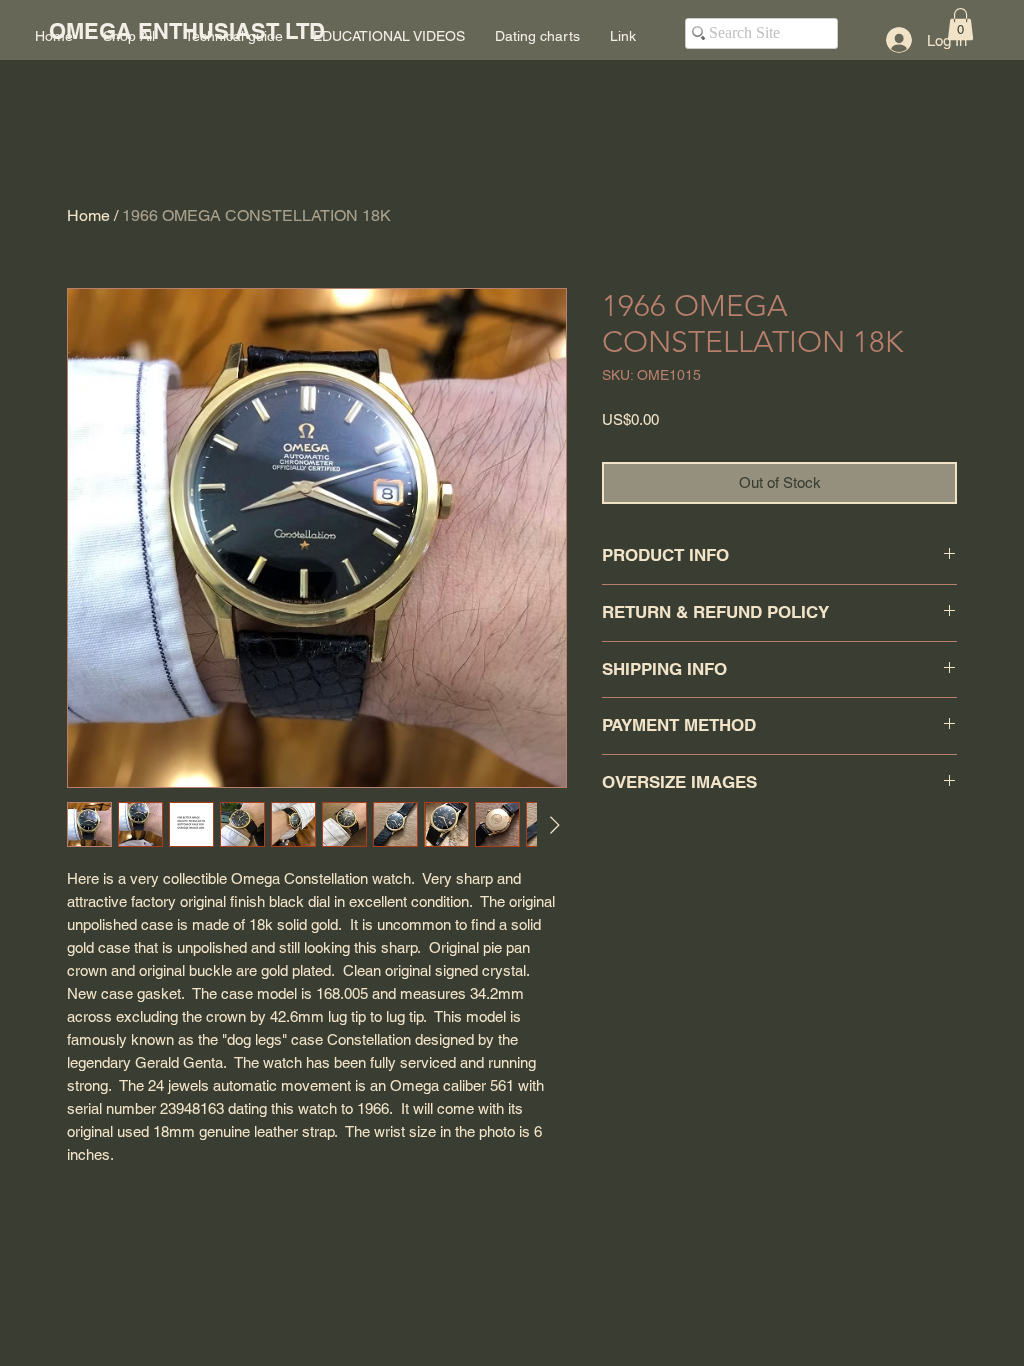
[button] (960, 24)
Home (88, 215)
